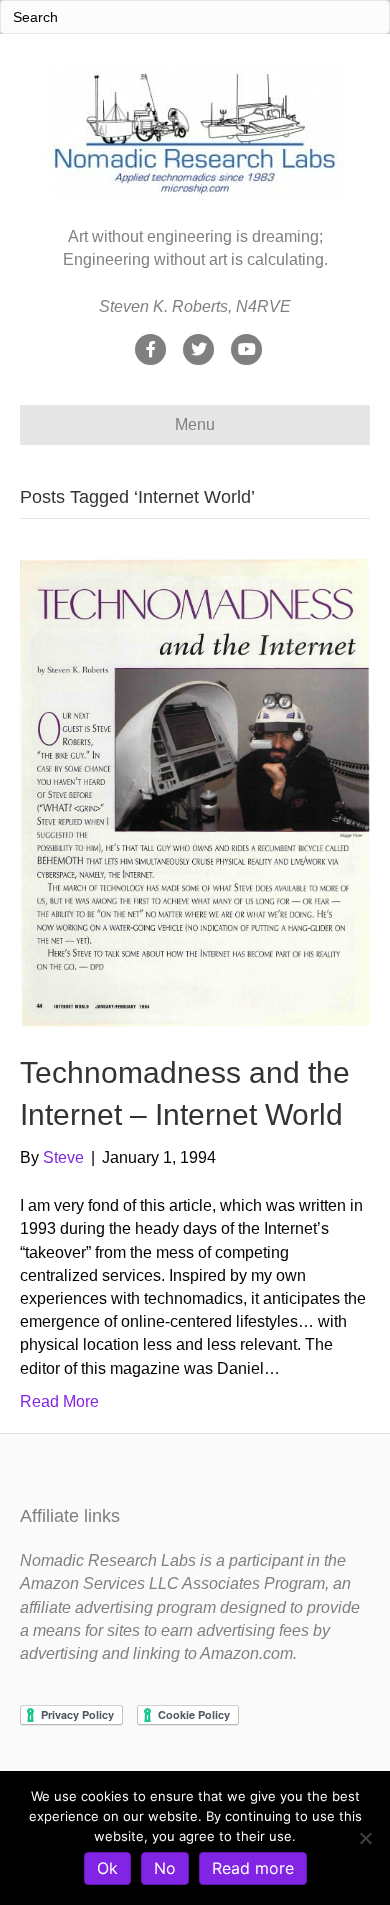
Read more (253, 1868)
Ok (107, 1868)
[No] (365, 1838)
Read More (59, 1401)
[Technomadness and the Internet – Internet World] (195, 791)
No (165, 1868)
